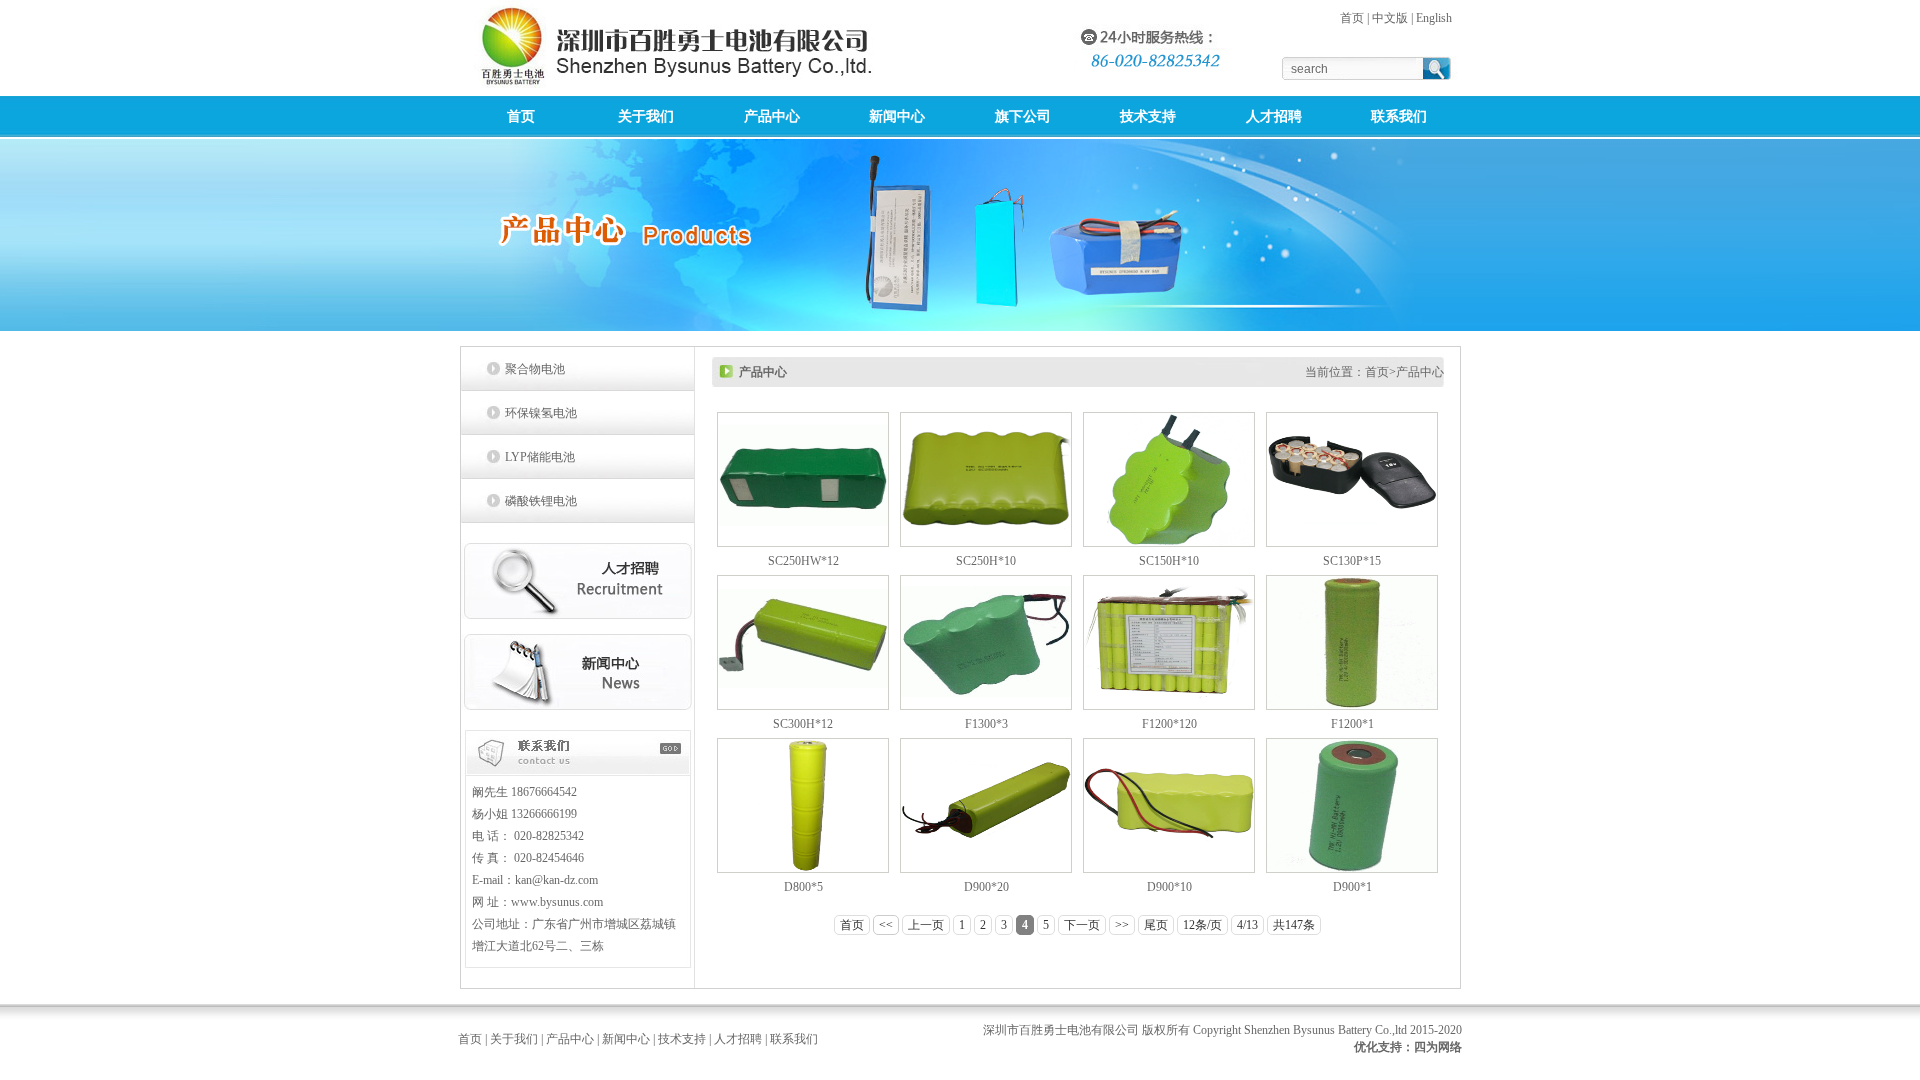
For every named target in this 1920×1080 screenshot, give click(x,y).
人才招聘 (738, 1039)
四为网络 (1438, 1047)
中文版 (1390, 18)
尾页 (1156, 925)
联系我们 (794, 1039)
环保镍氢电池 (541, 413)
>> (1122, 925)
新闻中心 (626, 1039)
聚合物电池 (535, 369)
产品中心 (570, 1039)
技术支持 (682, 1039)
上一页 (926, 925)
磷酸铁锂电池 (541, 501)
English (1434, 18)
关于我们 (514, 1039)
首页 (1352, 18)
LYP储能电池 (540, 457)
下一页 (1082, 925)
